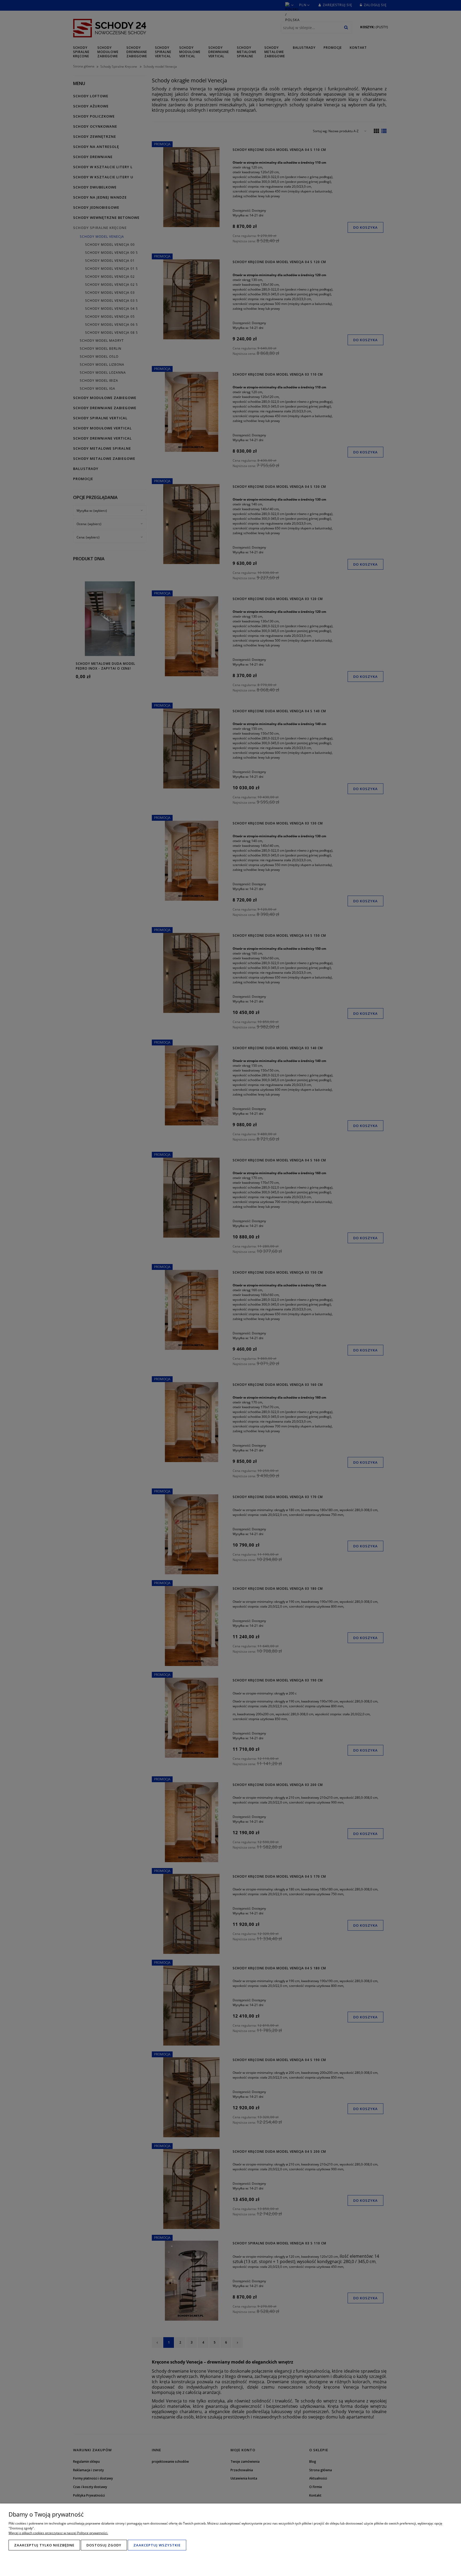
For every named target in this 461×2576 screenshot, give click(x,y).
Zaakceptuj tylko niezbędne (44, 2545)
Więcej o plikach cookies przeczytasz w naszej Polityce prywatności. (58, 2533)
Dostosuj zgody (104, 2545)
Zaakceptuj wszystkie (157, 2545)
